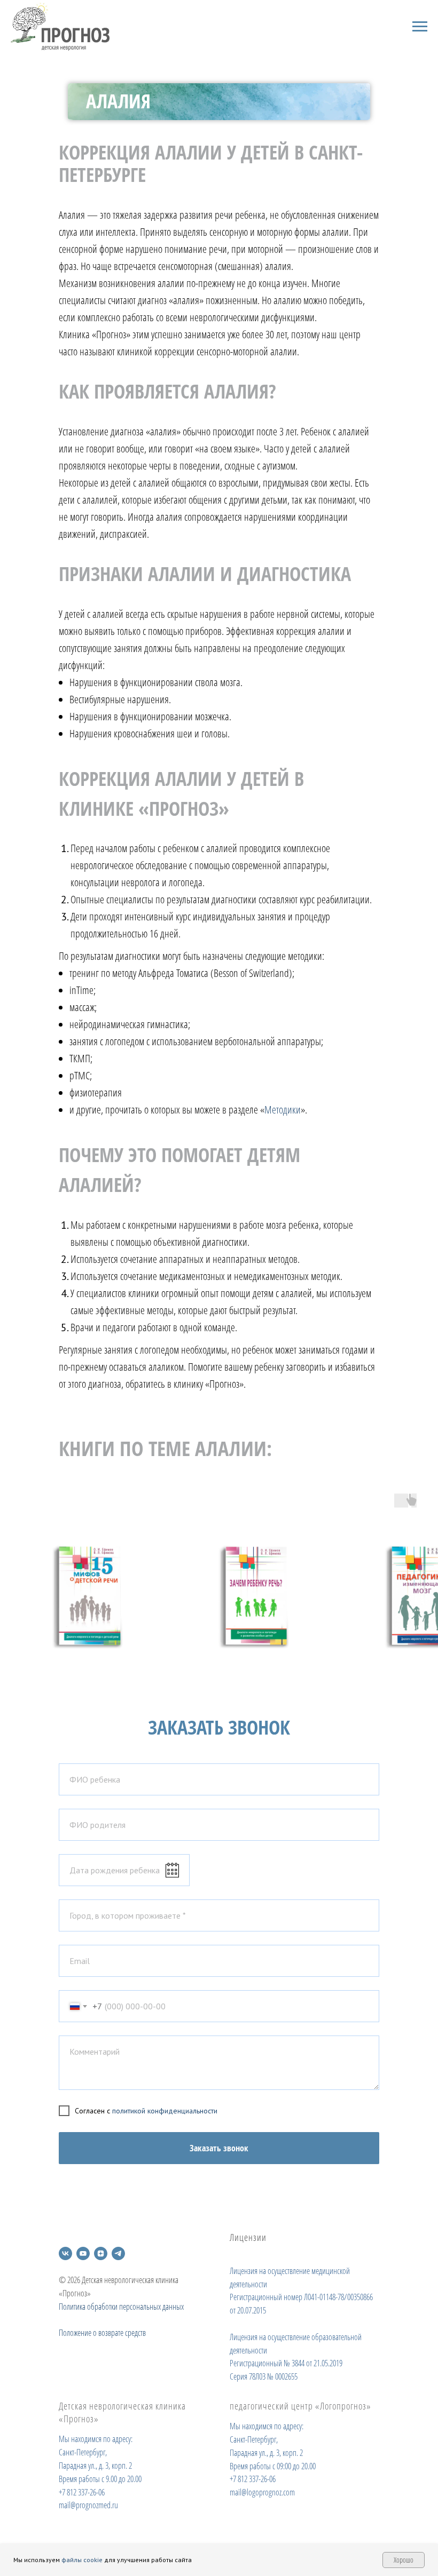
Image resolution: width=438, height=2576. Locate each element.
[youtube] (83, 2253)
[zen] (101, 2253)
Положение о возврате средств (102, 2333)
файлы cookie (82, 2560)
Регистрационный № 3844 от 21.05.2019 (286, 2363)
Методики (283, 1110)
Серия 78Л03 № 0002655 (264, 2376)
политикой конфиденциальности (165, 2111)
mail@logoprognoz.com (262, 2492)
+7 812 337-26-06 (82, 2492)
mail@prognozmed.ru (88, 2505)
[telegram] (118, 2253)
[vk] (65, 2253)
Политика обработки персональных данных (121, 2307)
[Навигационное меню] (420, 27)
